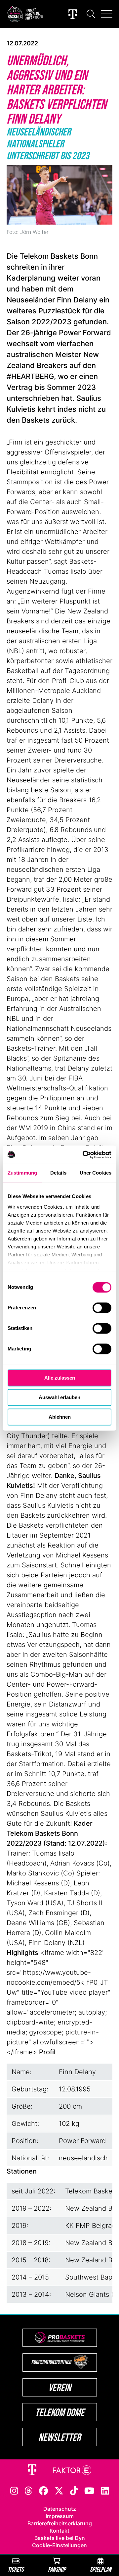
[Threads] (28, 2490)
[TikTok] (74, 2490)
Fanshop (57, 2569)
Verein (60, 2387)
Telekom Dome (60, 2412)
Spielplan (101, 2569)
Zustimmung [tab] (22, 1173)
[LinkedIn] (105, 2490)
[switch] (102, 1308)
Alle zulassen (60, 1378)
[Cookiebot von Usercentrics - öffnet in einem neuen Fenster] (84, 1155)
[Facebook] (43, 2490)
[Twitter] (59, 2490)
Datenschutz (60, 2509)
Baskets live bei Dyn (60, 2538)
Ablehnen (60, 1417)
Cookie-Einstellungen (59, 2545)
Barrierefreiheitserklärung (60, 2523)
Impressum (60, 2516)
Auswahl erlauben (59, 1397)
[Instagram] (14, 2490)
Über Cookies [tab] (96, 1173)
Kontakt (59, 2531)
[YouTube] (89, 2490)
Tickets (16, 2569)
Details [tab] (58, 1173)
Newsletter (59, 2437)
